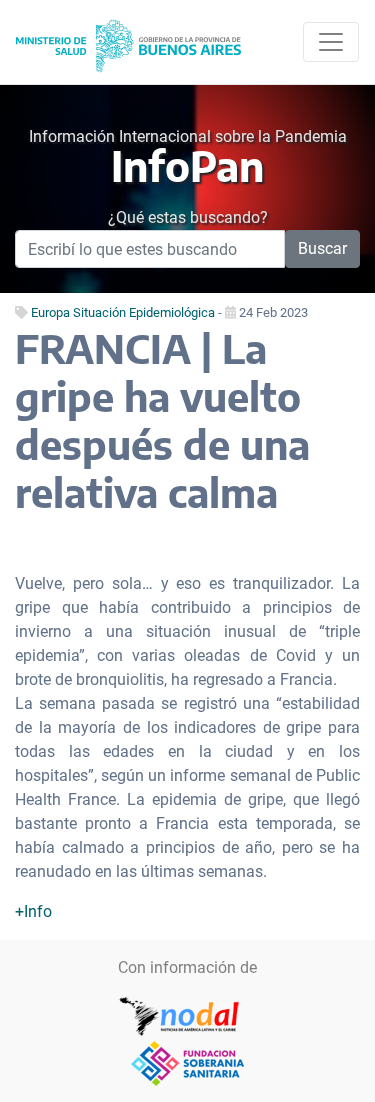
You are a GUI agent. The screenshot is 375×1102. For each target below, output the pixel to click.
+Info (33, 911)
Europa (50, 312)
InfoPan (187, 165)
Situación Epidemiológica (144, 312)
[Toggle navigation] (331, 42)
